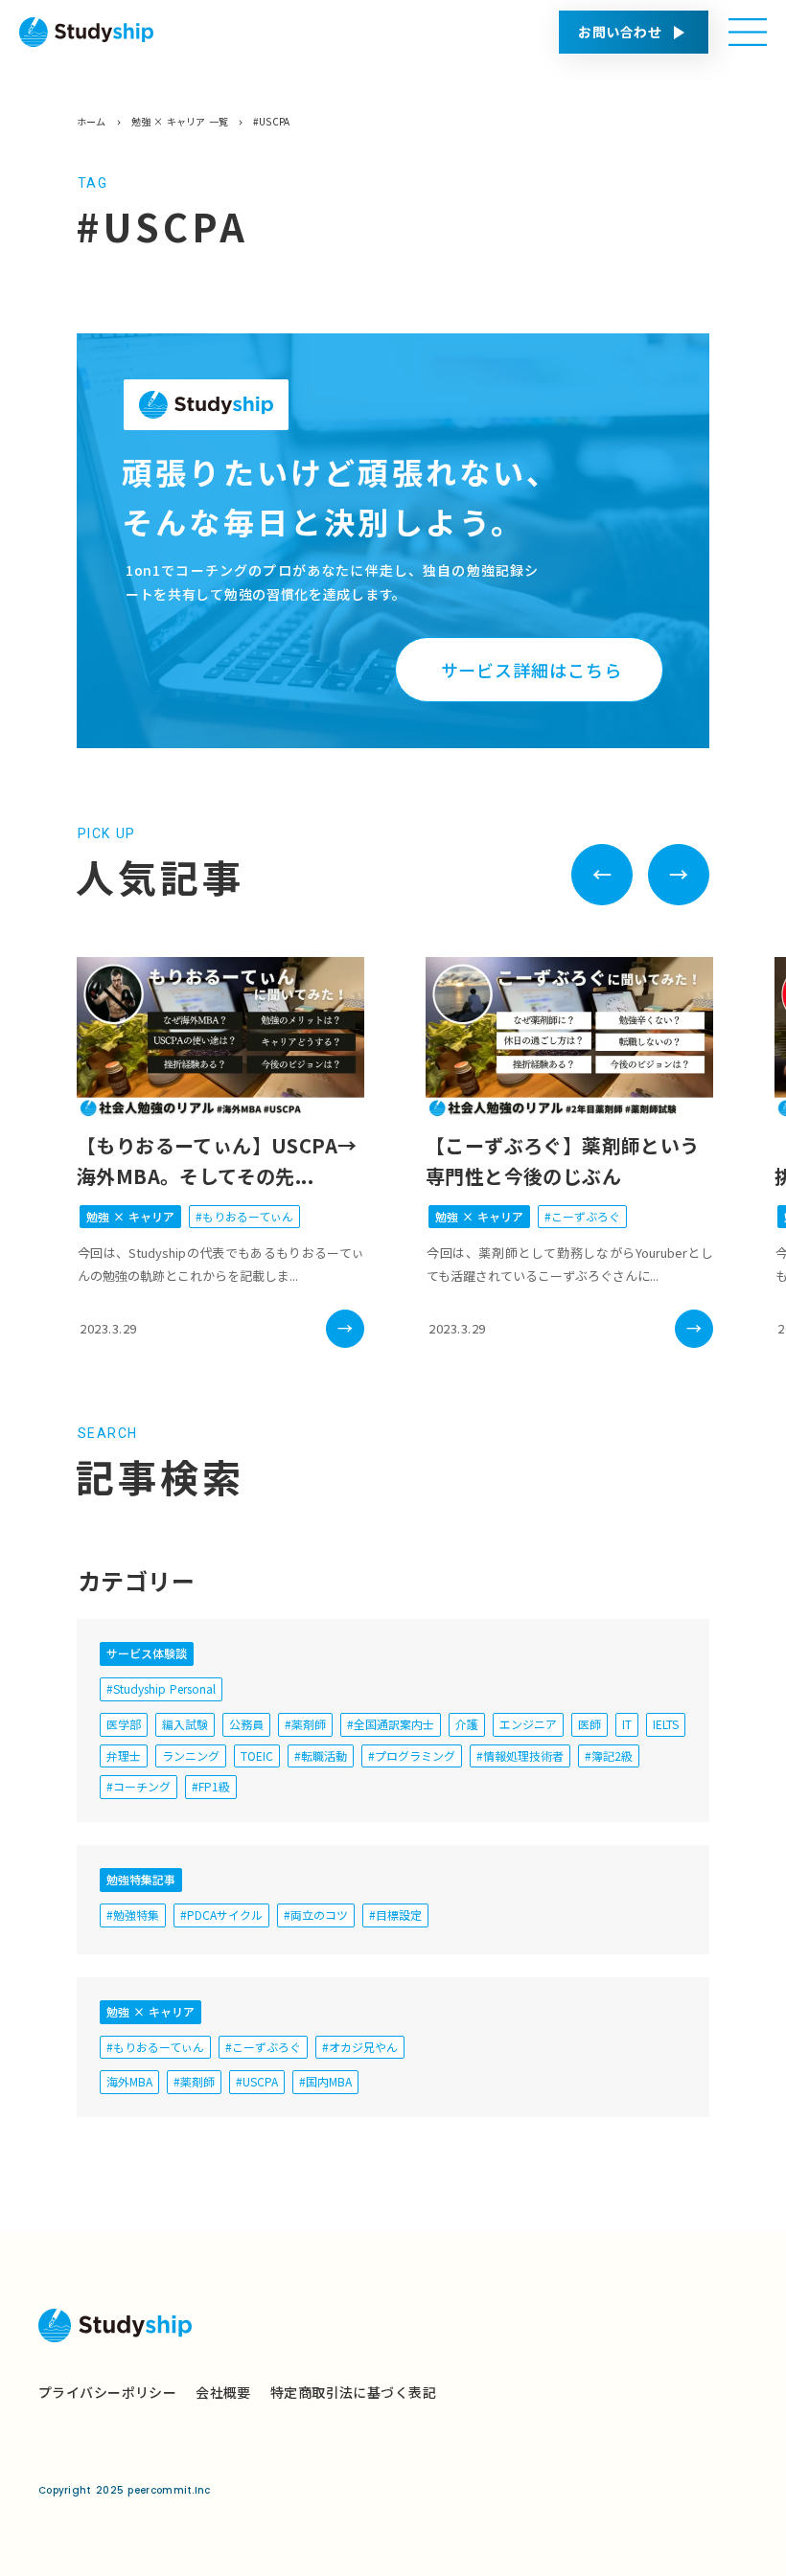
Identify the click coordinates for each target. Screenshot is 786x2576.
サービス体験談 (147, 1653)
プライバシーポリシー (107, 2392)
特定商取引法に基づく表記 (353, 2392)
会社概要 (223, 2392)
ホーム (92, 122)
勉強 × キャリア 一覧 (180, 122)
